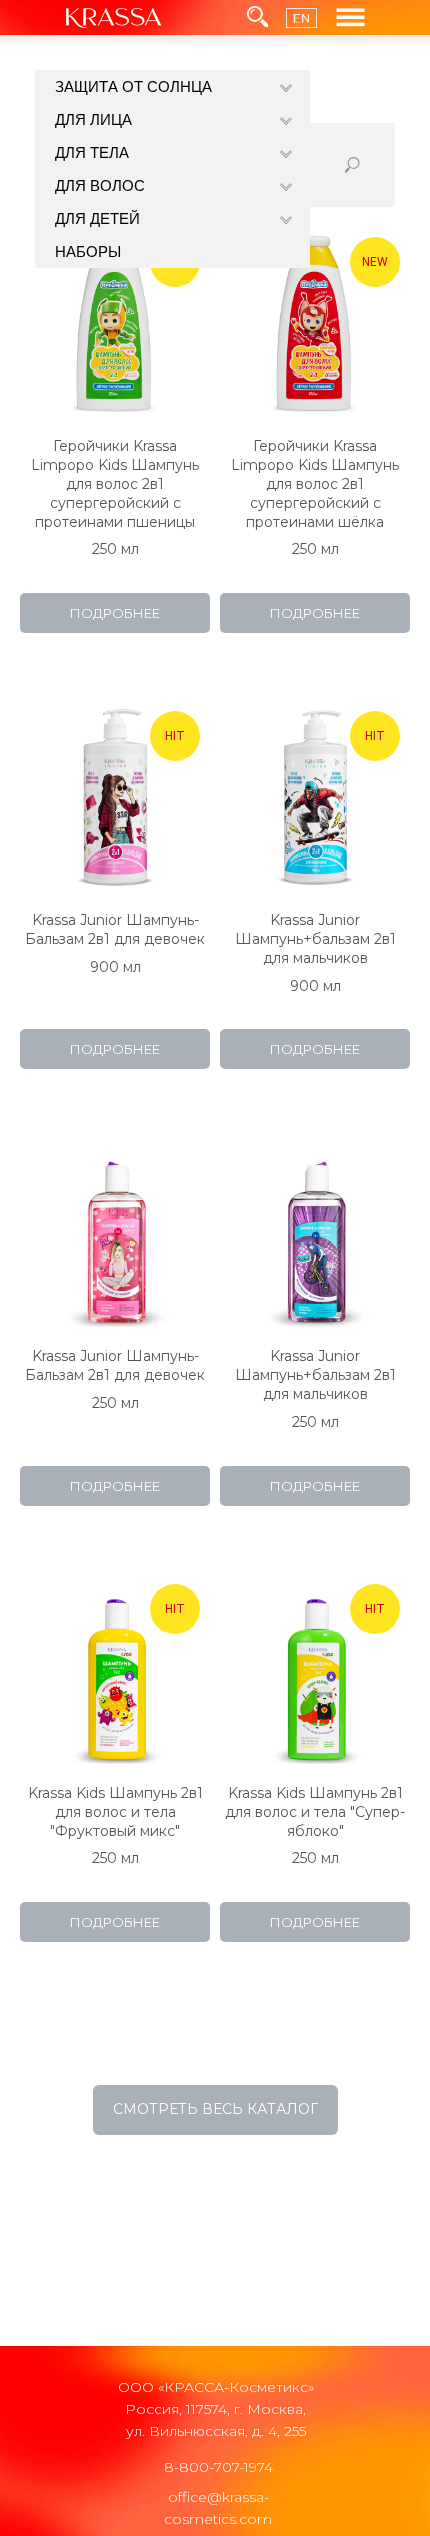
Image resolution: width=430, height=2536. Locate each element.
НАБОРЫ (88, 251)
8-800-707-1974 (218, 2467)
